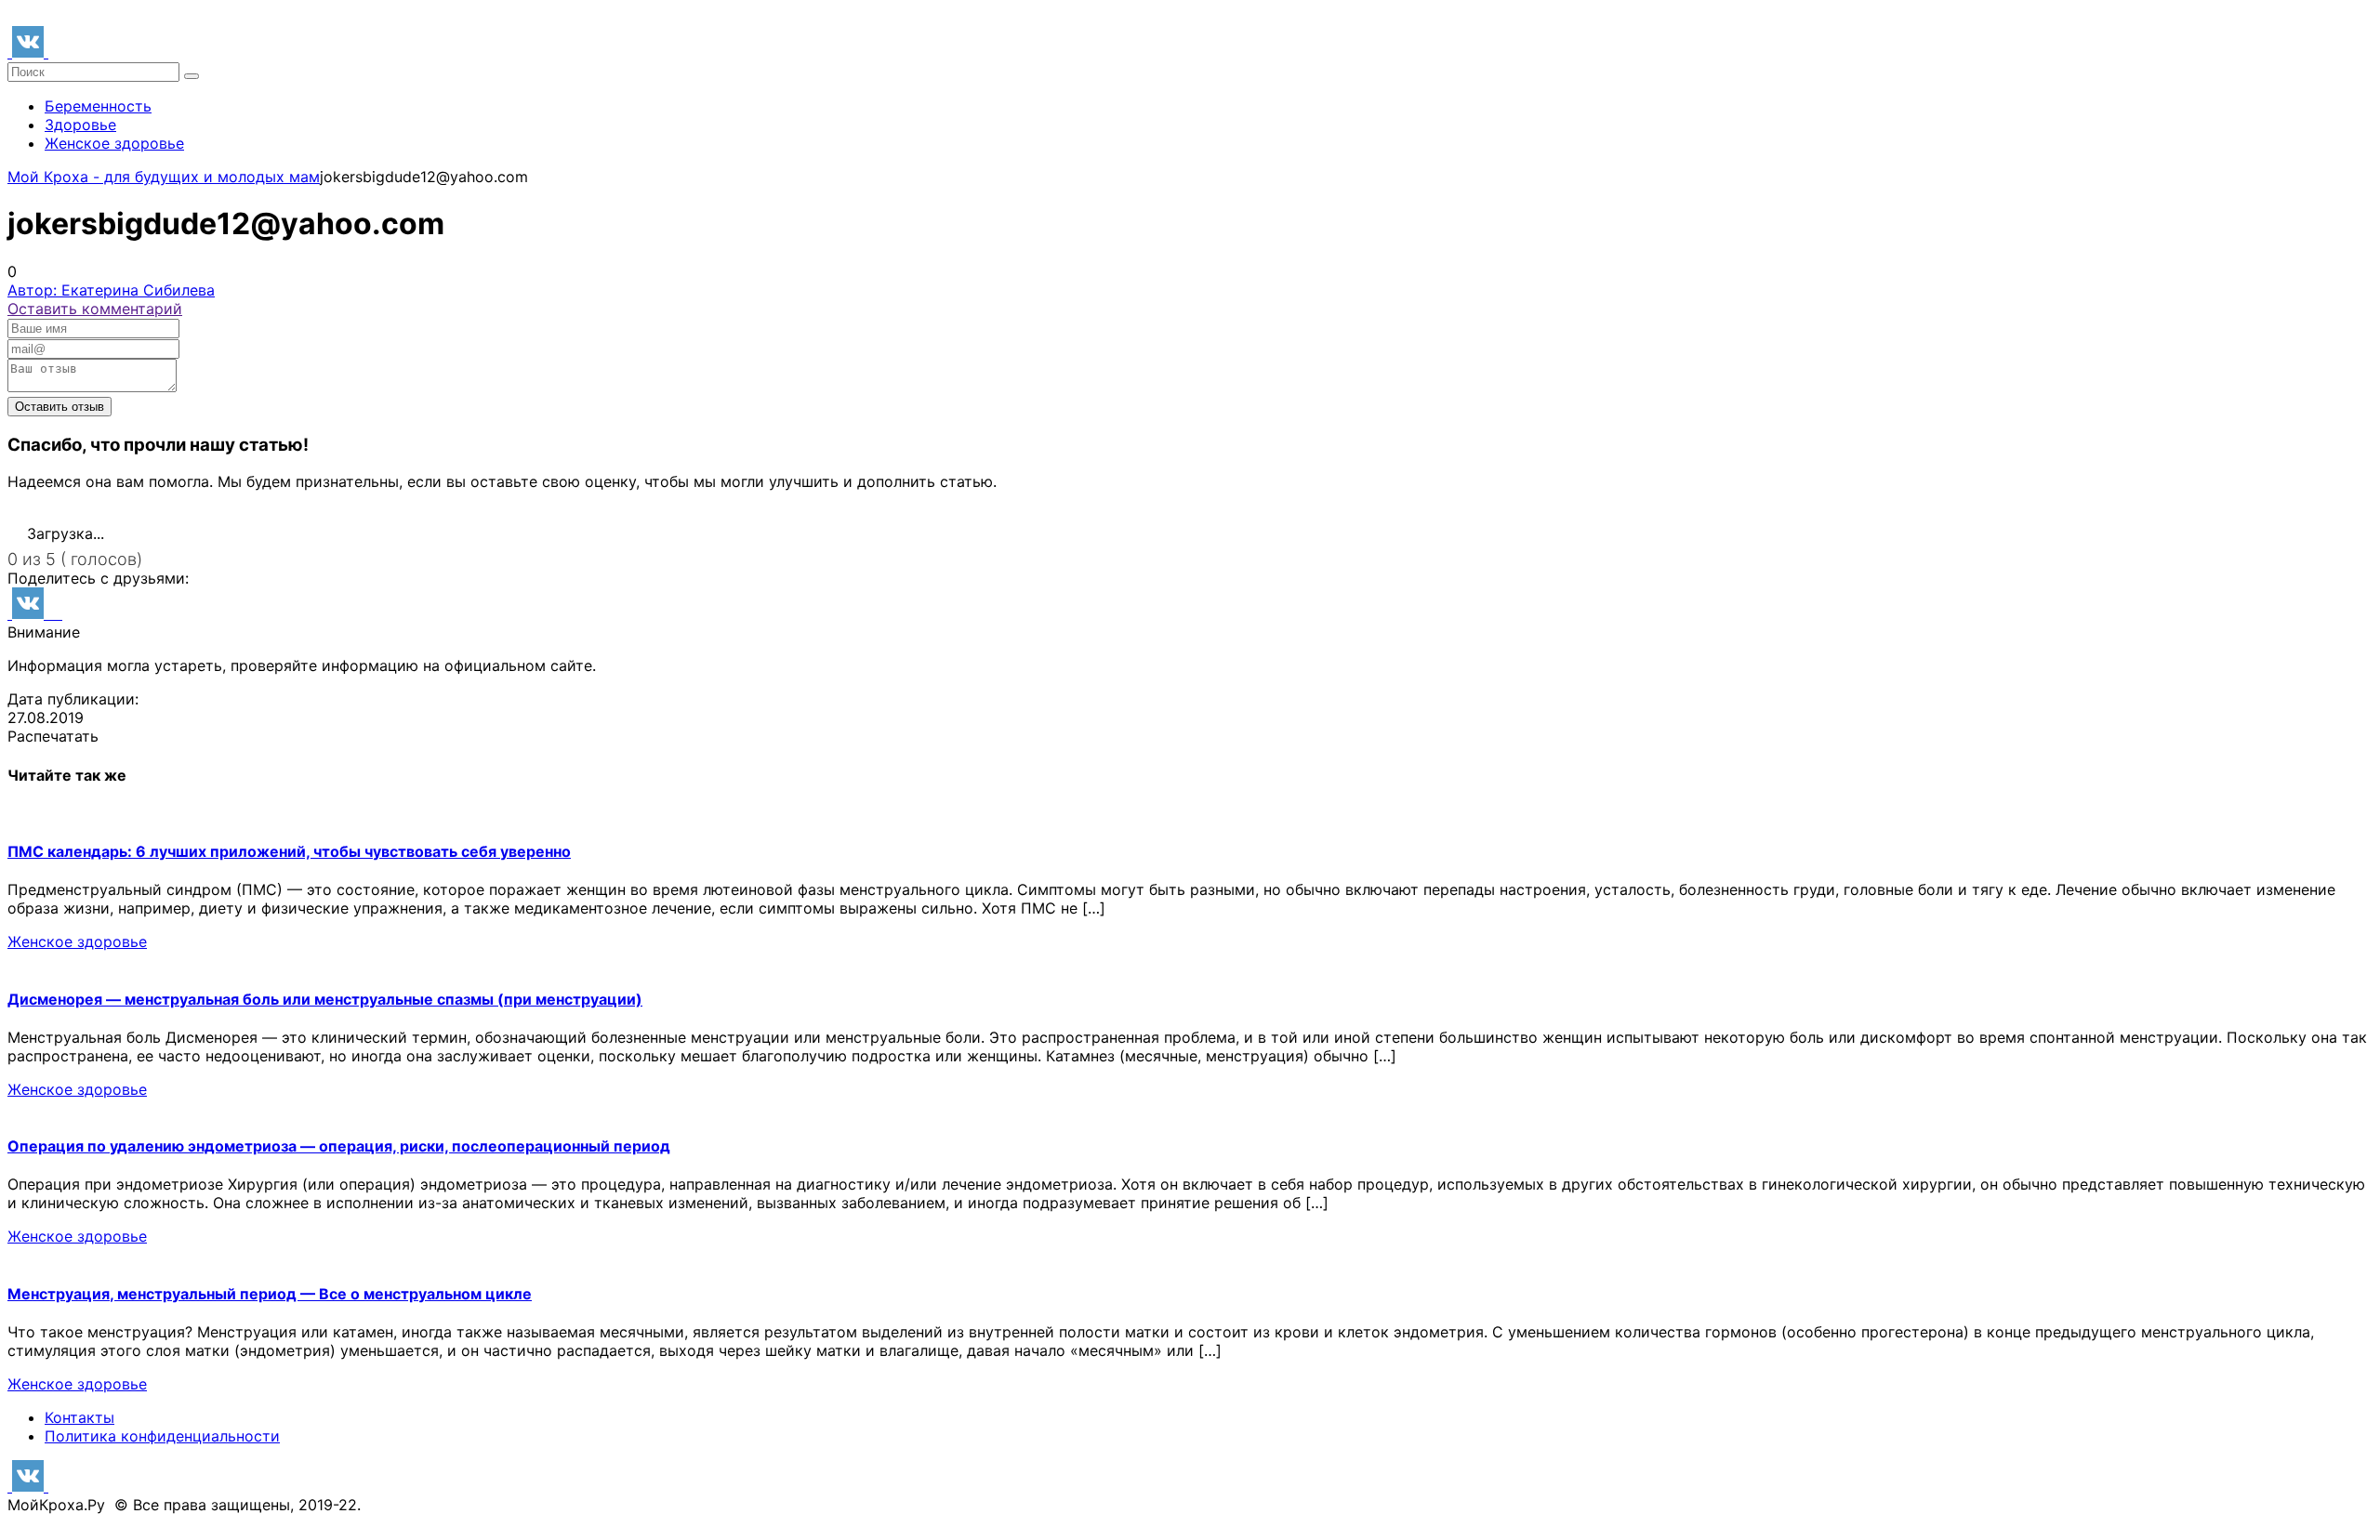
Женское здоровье (114, 143)
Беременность (98, 106)
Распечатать (53, 736)
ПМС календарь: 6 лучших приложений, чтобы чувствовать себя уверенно (289, 851)
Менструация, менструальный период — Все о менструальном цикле (270, 1294)
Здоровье (80, 125)
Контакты (79, 1417)
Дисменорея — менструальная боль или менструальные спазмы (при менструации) (325, 999)
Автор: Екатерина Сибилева (111, 290)
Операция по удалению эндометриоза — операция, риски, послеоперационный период (339, 1146)
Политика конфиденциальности (162, 1436)
